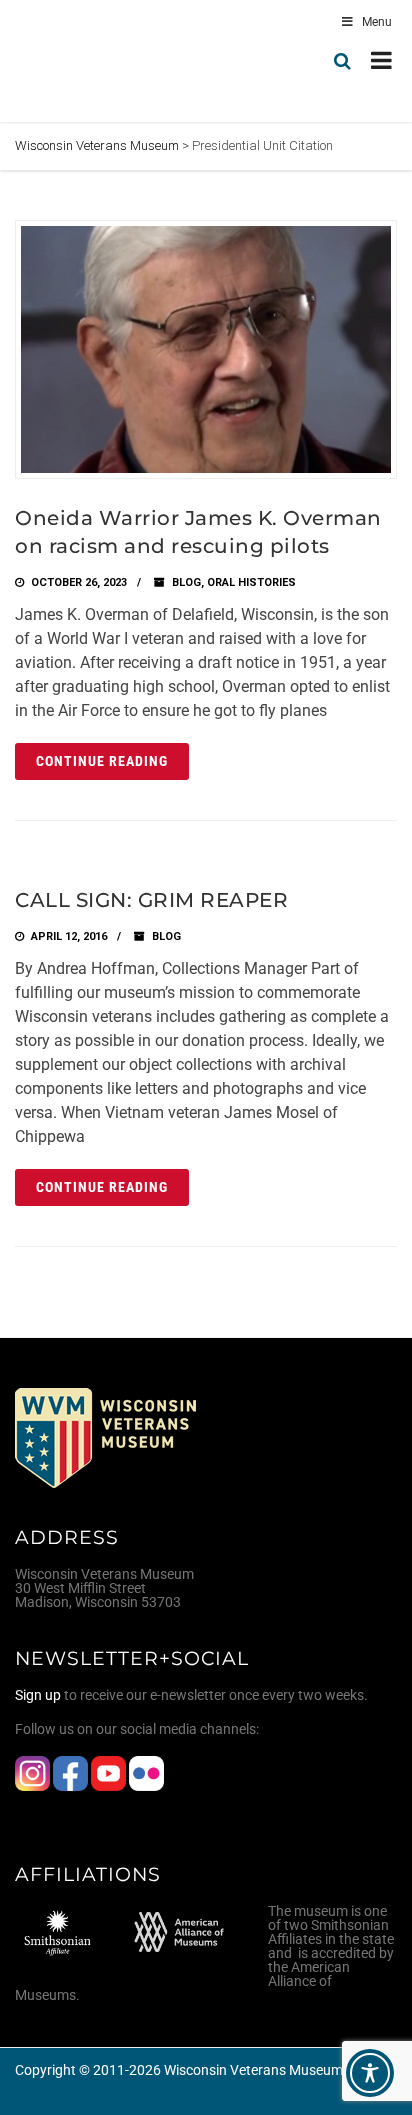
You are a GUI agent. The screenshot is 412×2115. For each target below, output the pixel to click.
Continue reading (102, 761)
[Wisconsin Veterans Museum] (100, 61)
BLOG (186, 582)
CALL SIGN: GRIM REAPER (151, 900)
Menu (377, 22)
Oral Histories (251, 582)
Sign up (38, 1695)
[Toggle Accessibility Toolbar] (370, 2073)
